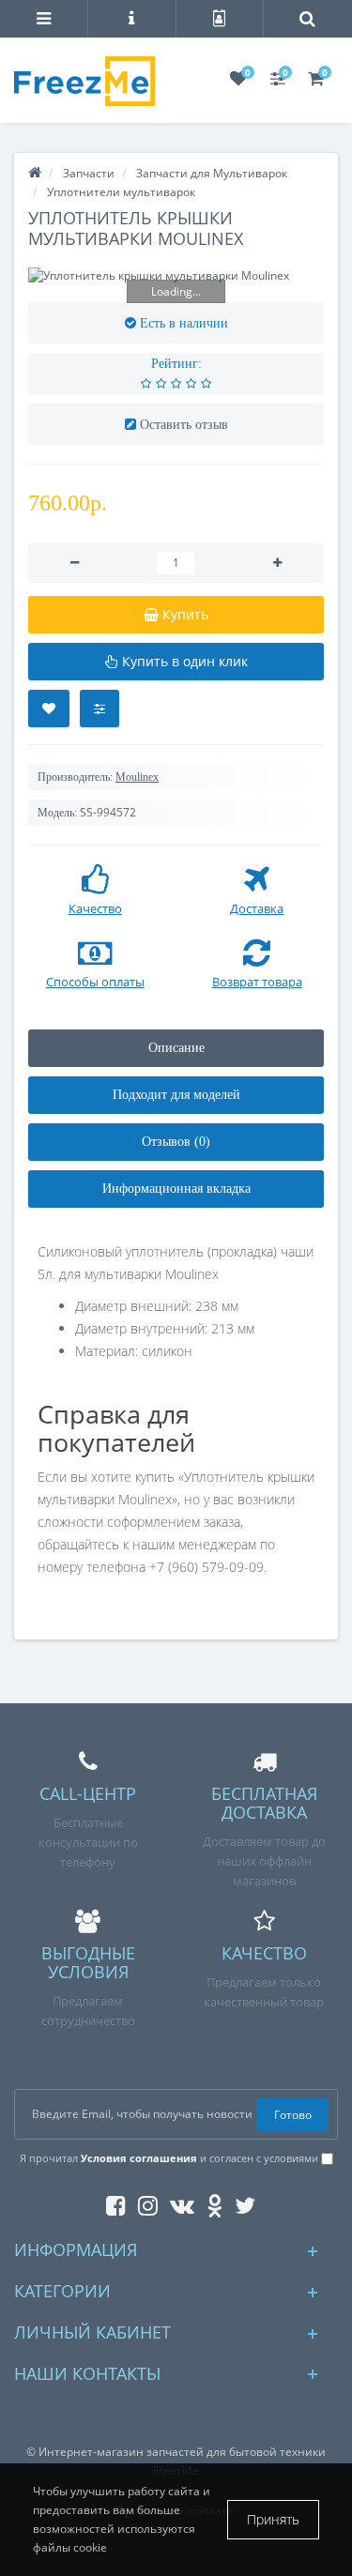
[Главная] (35, 173)
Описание (176, 1048)
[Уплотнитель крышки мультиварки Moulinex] (176, 275)
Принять (273, 2519)
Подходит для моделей (176, 1095)
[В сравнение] (99, 709)
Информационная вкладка (176, 1189)
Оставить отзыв (184, 425)
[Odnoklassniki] (210, 2202)
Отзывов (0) (176, 1142)
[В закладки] (49, 709)
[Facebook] (111, 2202)
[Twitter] (240, 2202)
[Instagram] (143, 2202)
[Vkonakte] (177, 2202)
